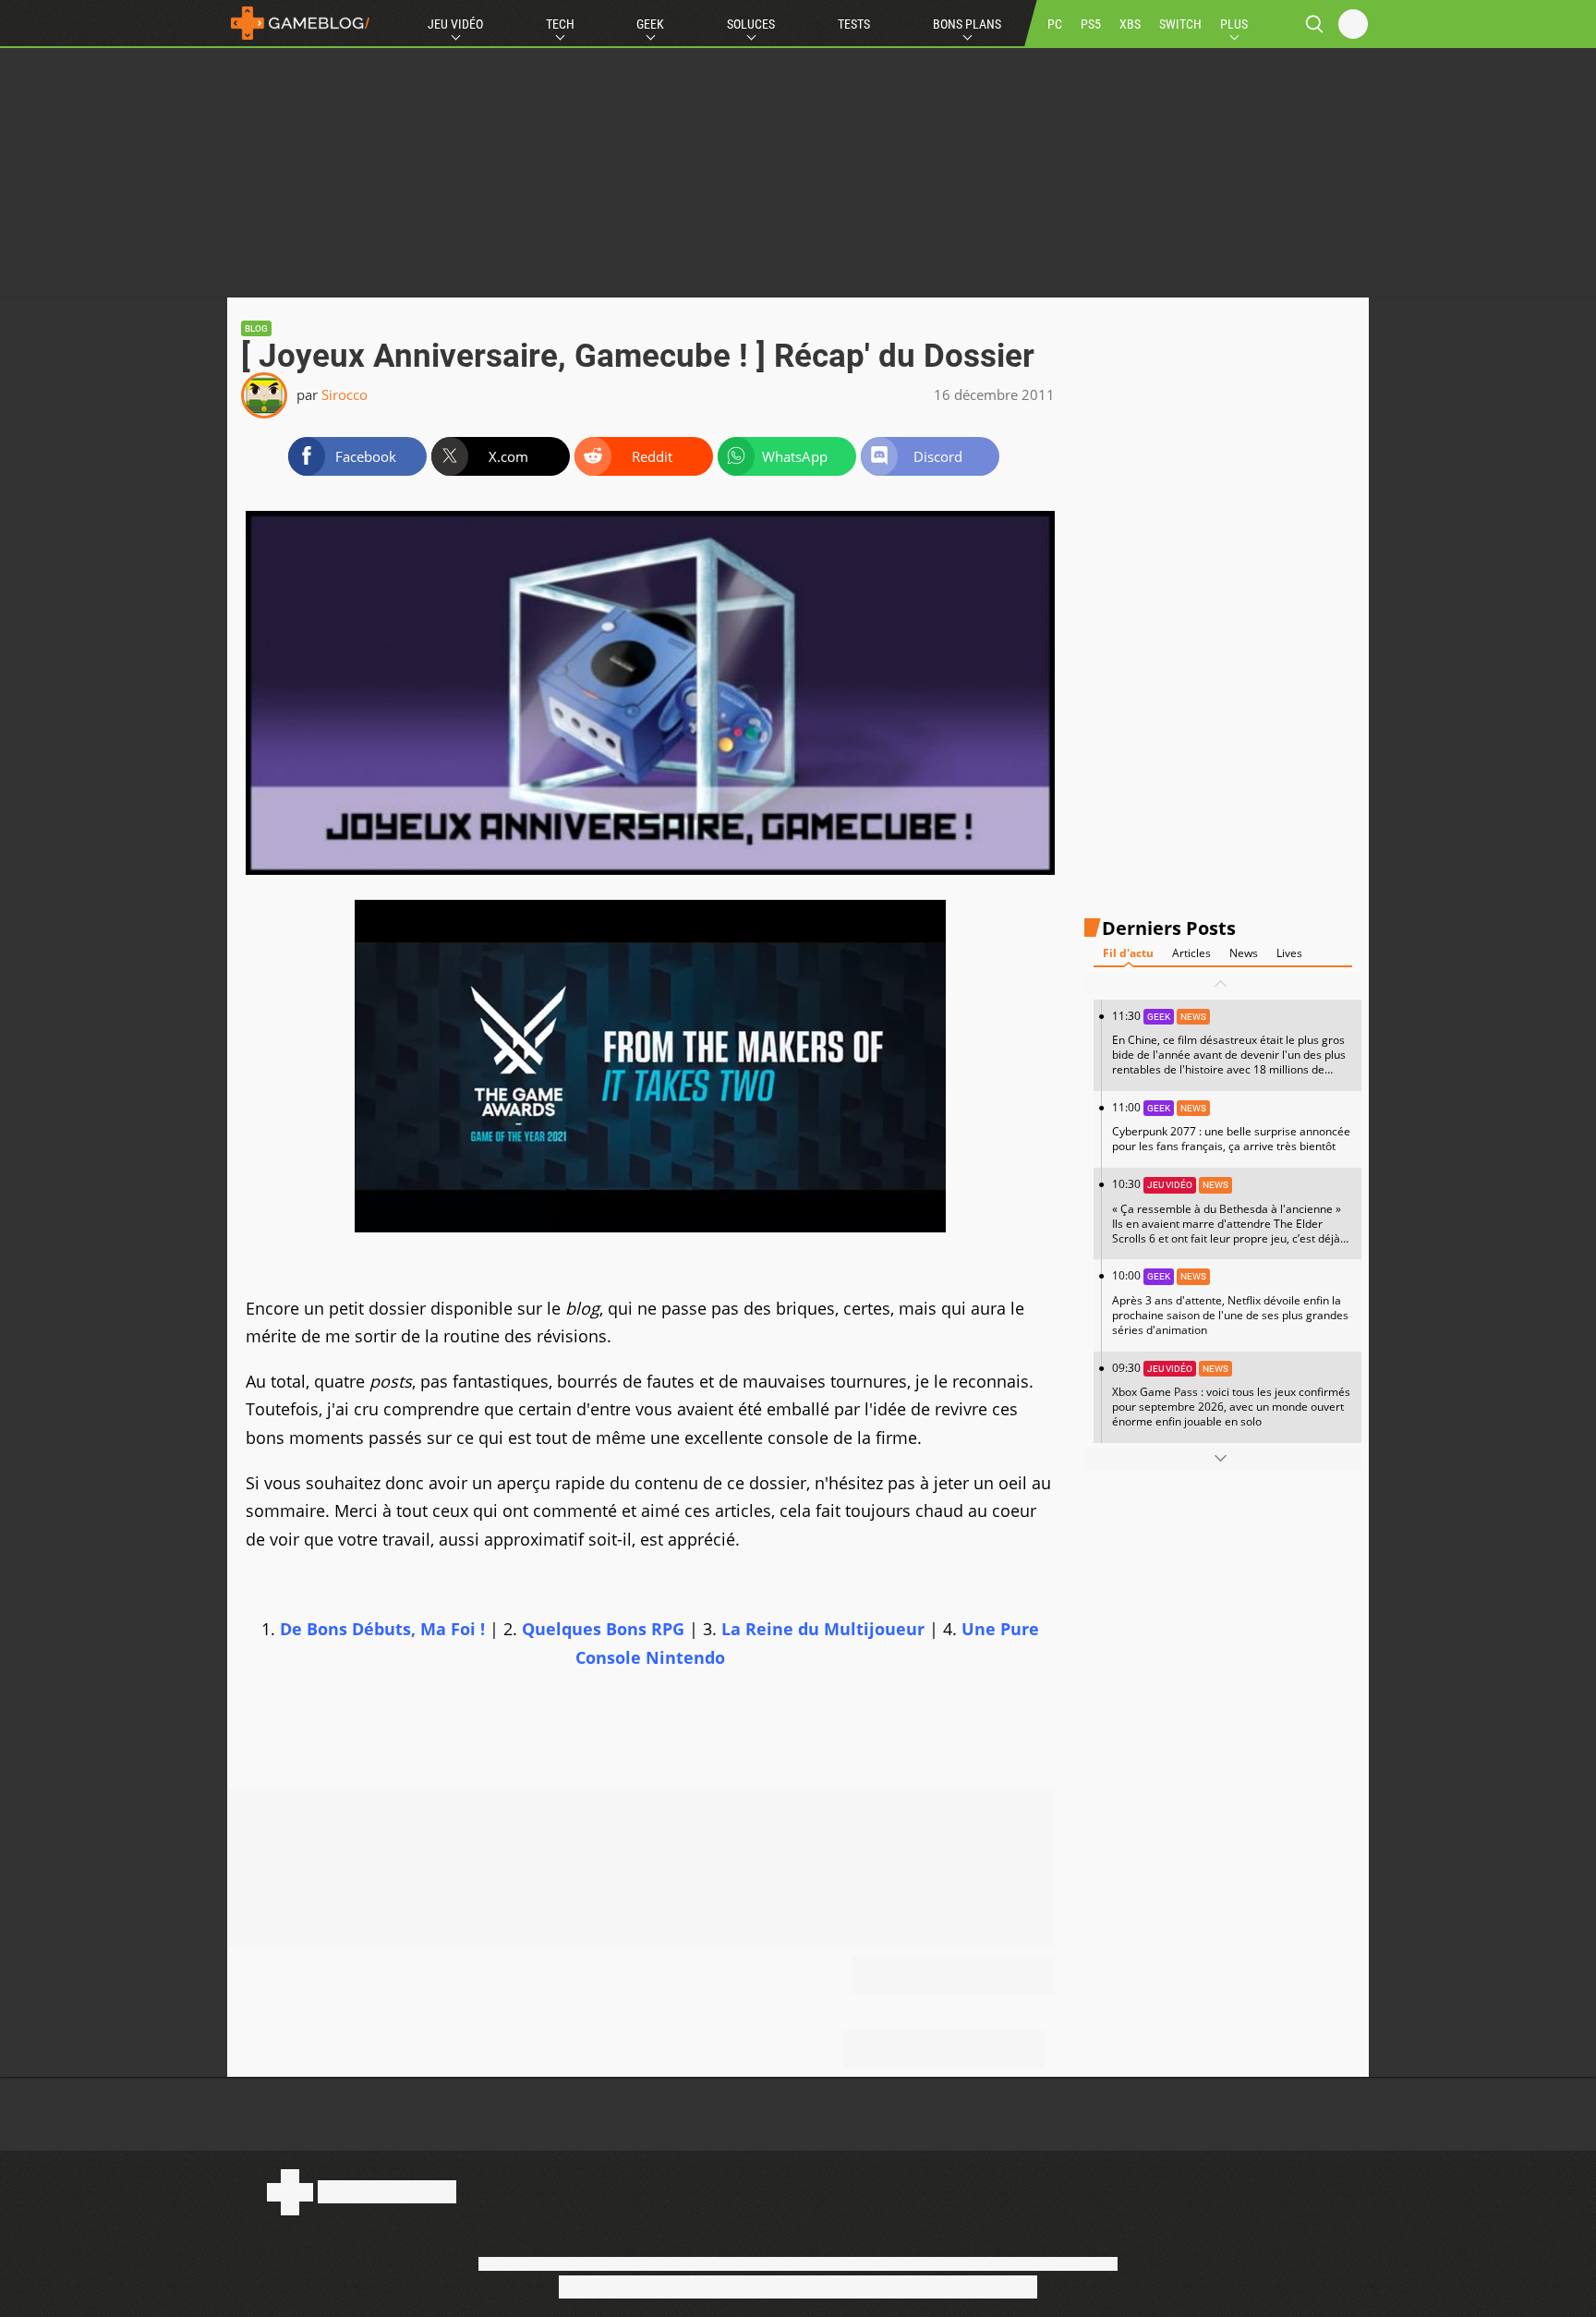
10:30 (1227, 1218)
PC (1055, 24)
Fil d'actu (1128, 953)
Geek (650, 24)
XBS (1130, 24)
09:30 (1231, 1394)
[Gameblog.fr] (300, 23)
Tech (560, 24)
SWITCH (1180, 24)
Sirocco (345, 394)
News (1244, 953)
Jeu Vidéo (455, 24)
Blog (256, 328)
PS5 (1091, 24)
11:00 (1231, 1127)
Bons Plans (967, 24)
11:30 (1229, 1049)
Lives (1289, 953)
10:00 (1230, 1302)
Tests (854, 24)
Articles (1191, 953)
